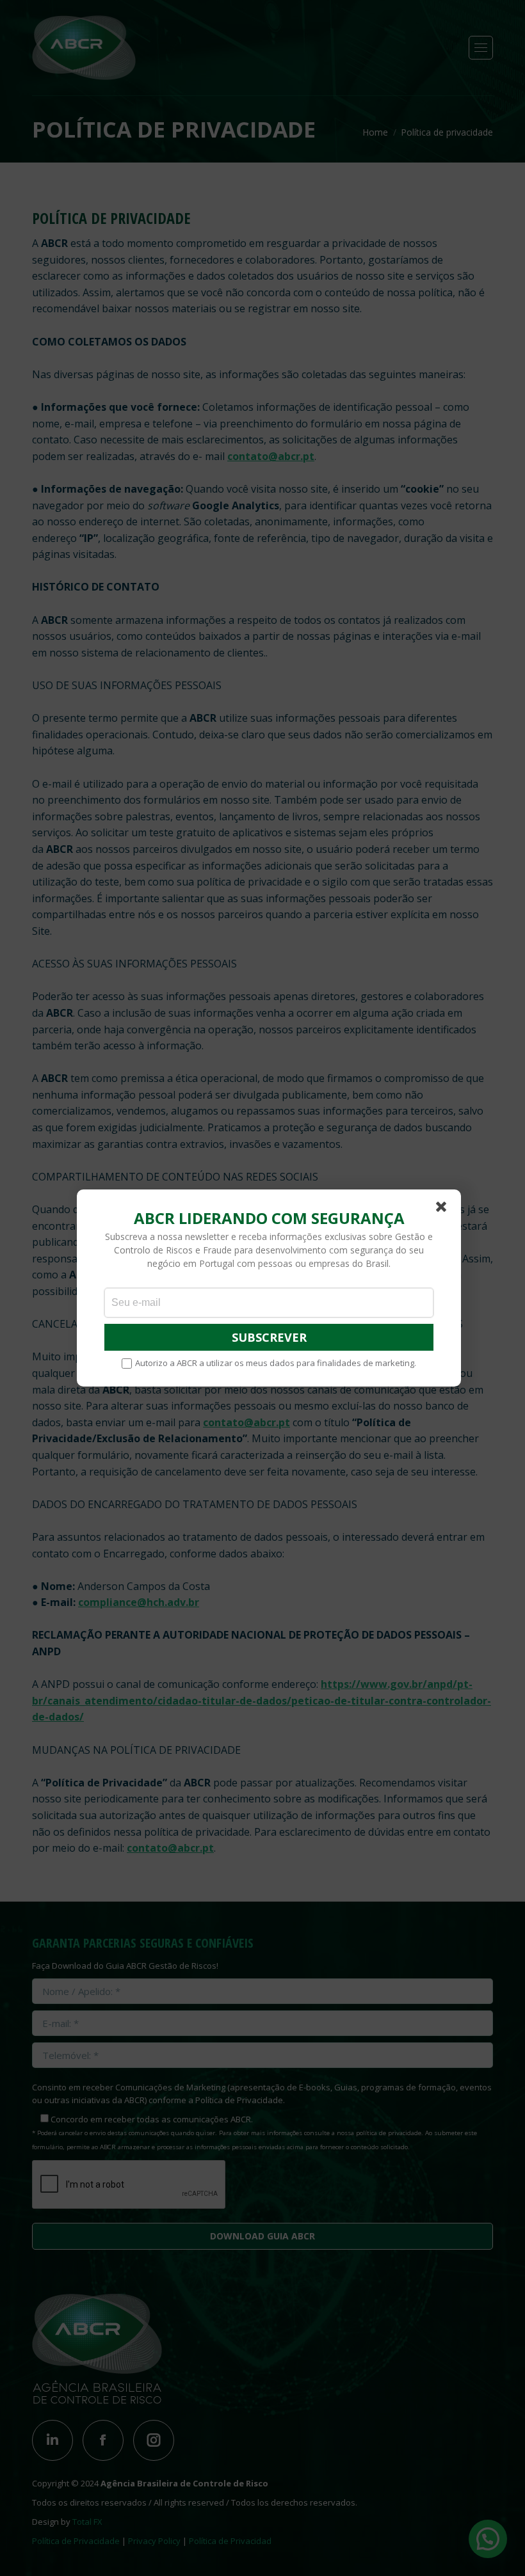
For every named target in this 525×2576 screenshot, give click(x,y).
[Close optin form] (444, 1209)
